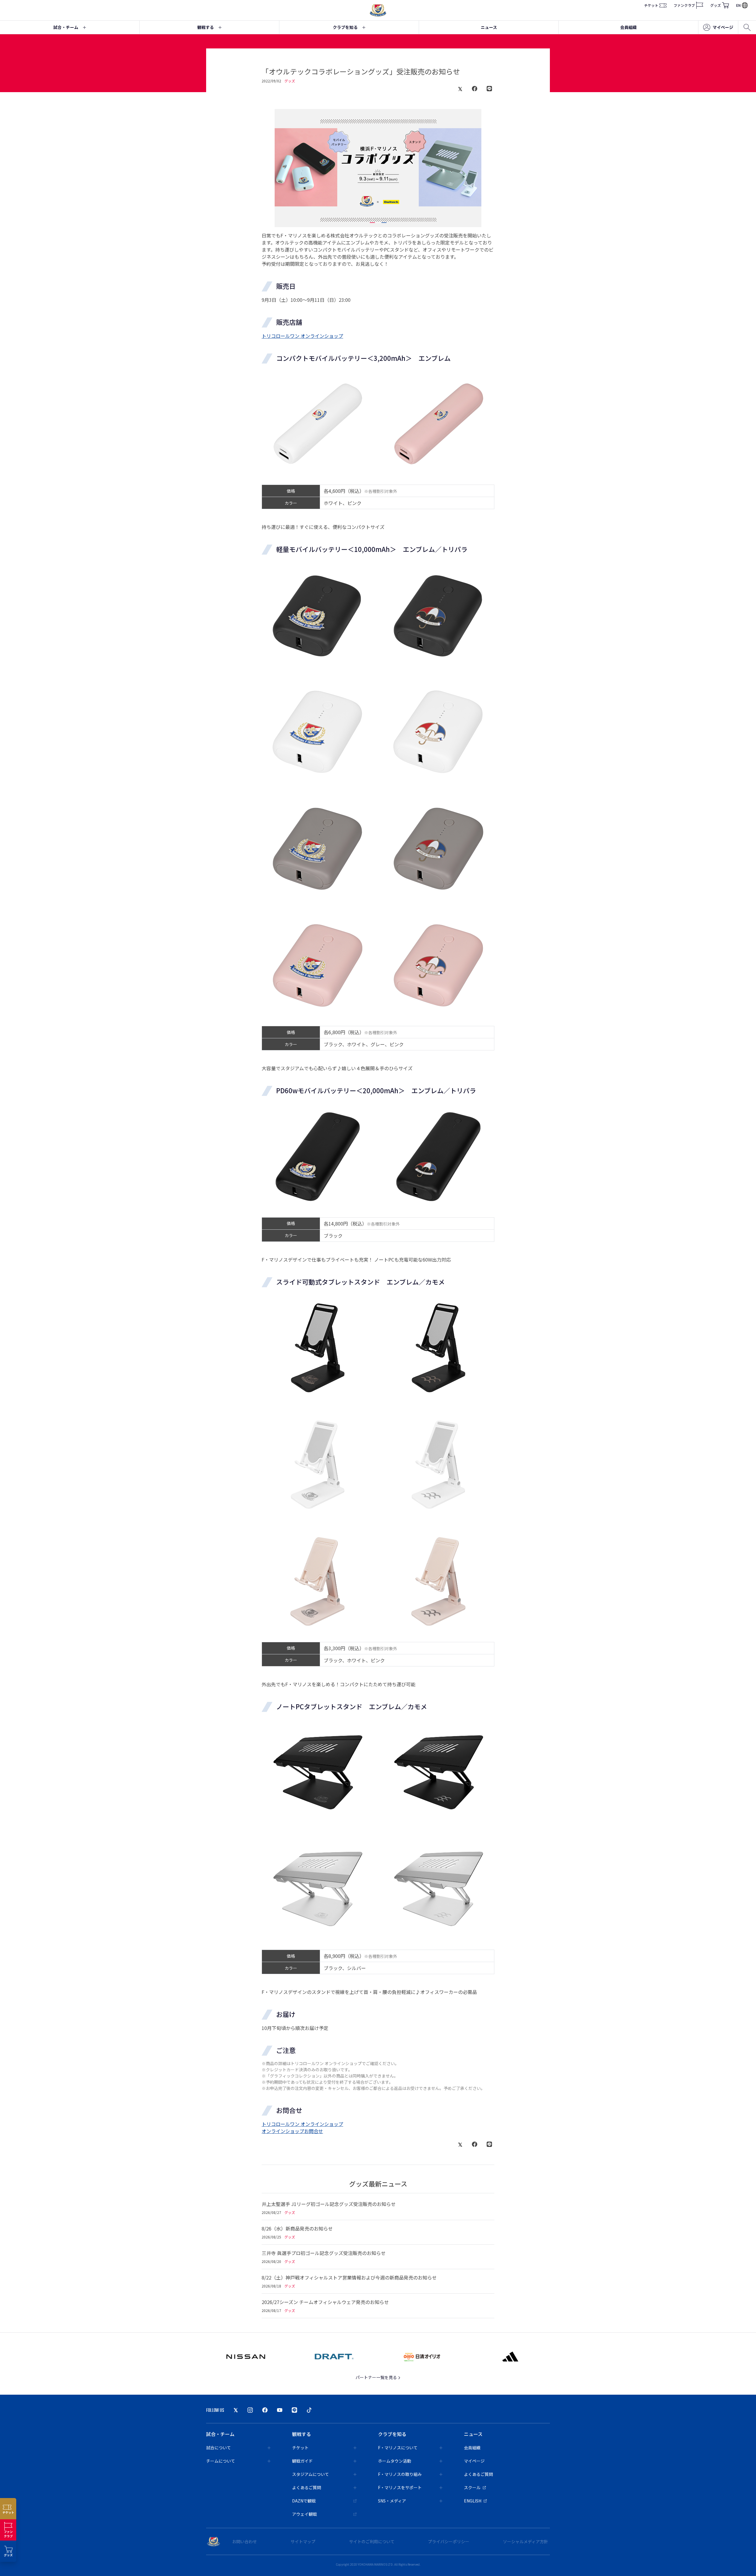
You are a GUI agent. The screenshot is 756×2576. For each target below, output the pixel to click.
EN (738, 5)
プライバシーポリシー (449, 2541)
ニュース (489, 27)
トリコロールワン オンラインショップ (302, 336)
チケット (651, 5)
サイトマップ (303, 2541)
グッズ (716, 5)
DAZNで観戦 (304, 2501)
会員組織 (628, 27)
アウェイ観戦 (304, 2514)
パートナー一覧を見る (377, 2377)
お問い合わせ (245, 2541)
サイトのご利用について (372, 2541)
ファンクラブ (684, 5)
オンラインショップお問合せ (292, 2131)
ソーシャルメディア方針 (526, 2541)
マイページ (723, 27)
